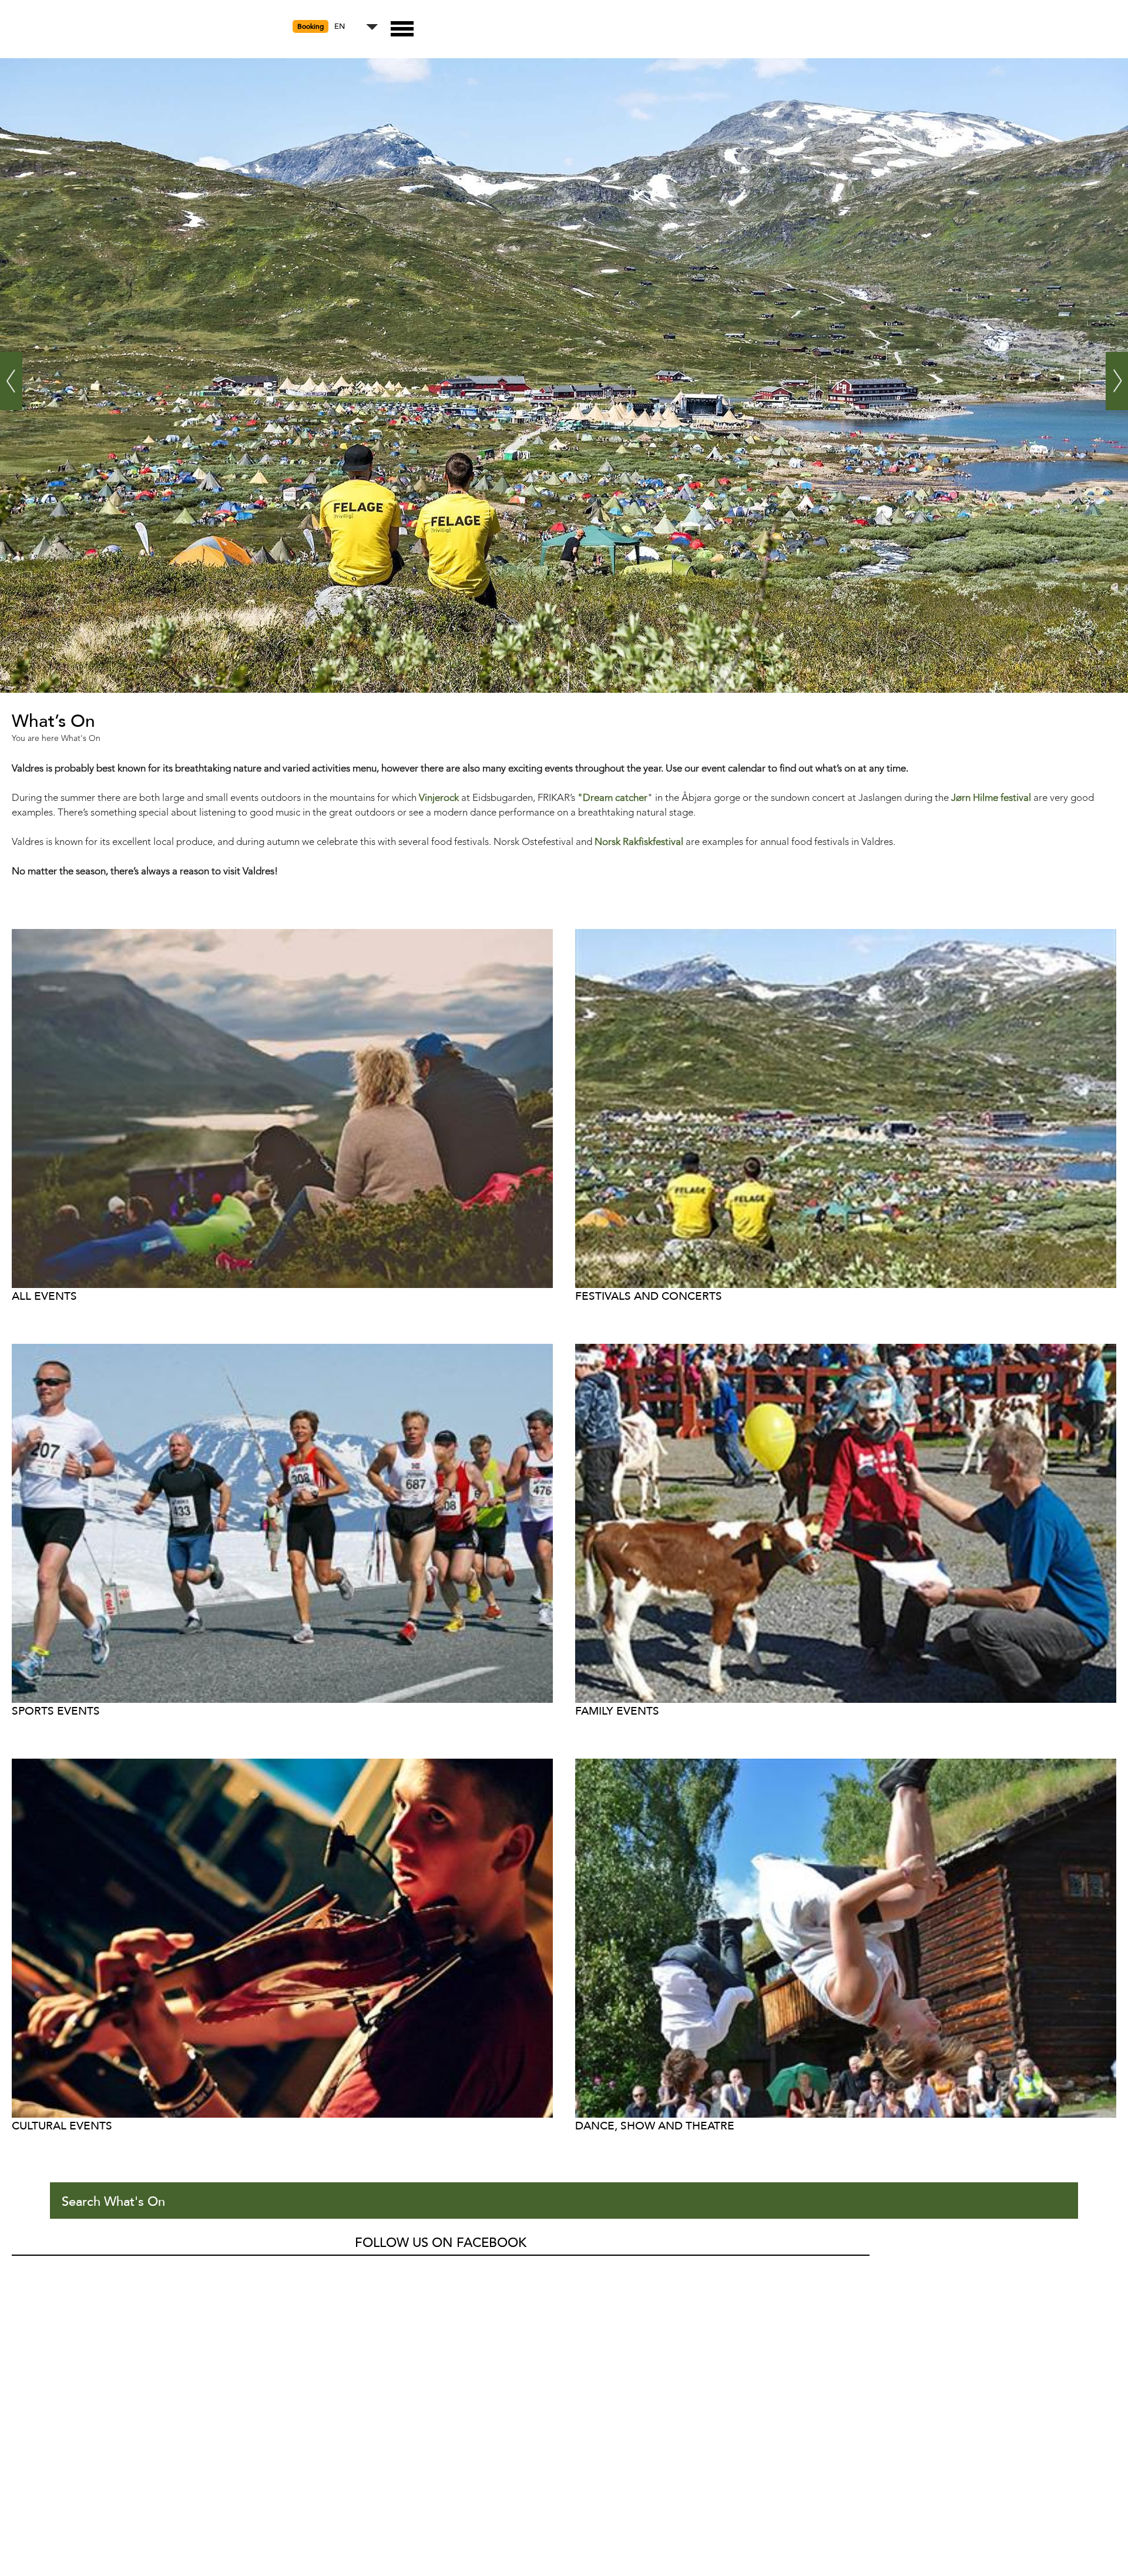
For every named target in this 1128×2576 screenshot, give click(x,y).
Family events (617, 1711)
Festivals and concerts (649, 1296)
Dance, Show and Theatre (655, 2126)
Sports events (56, 1711)
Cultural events (62, 2126)
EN (340, 27)
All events (44, 1296)
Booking (310, 26)
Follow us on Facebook (441, 2243)
